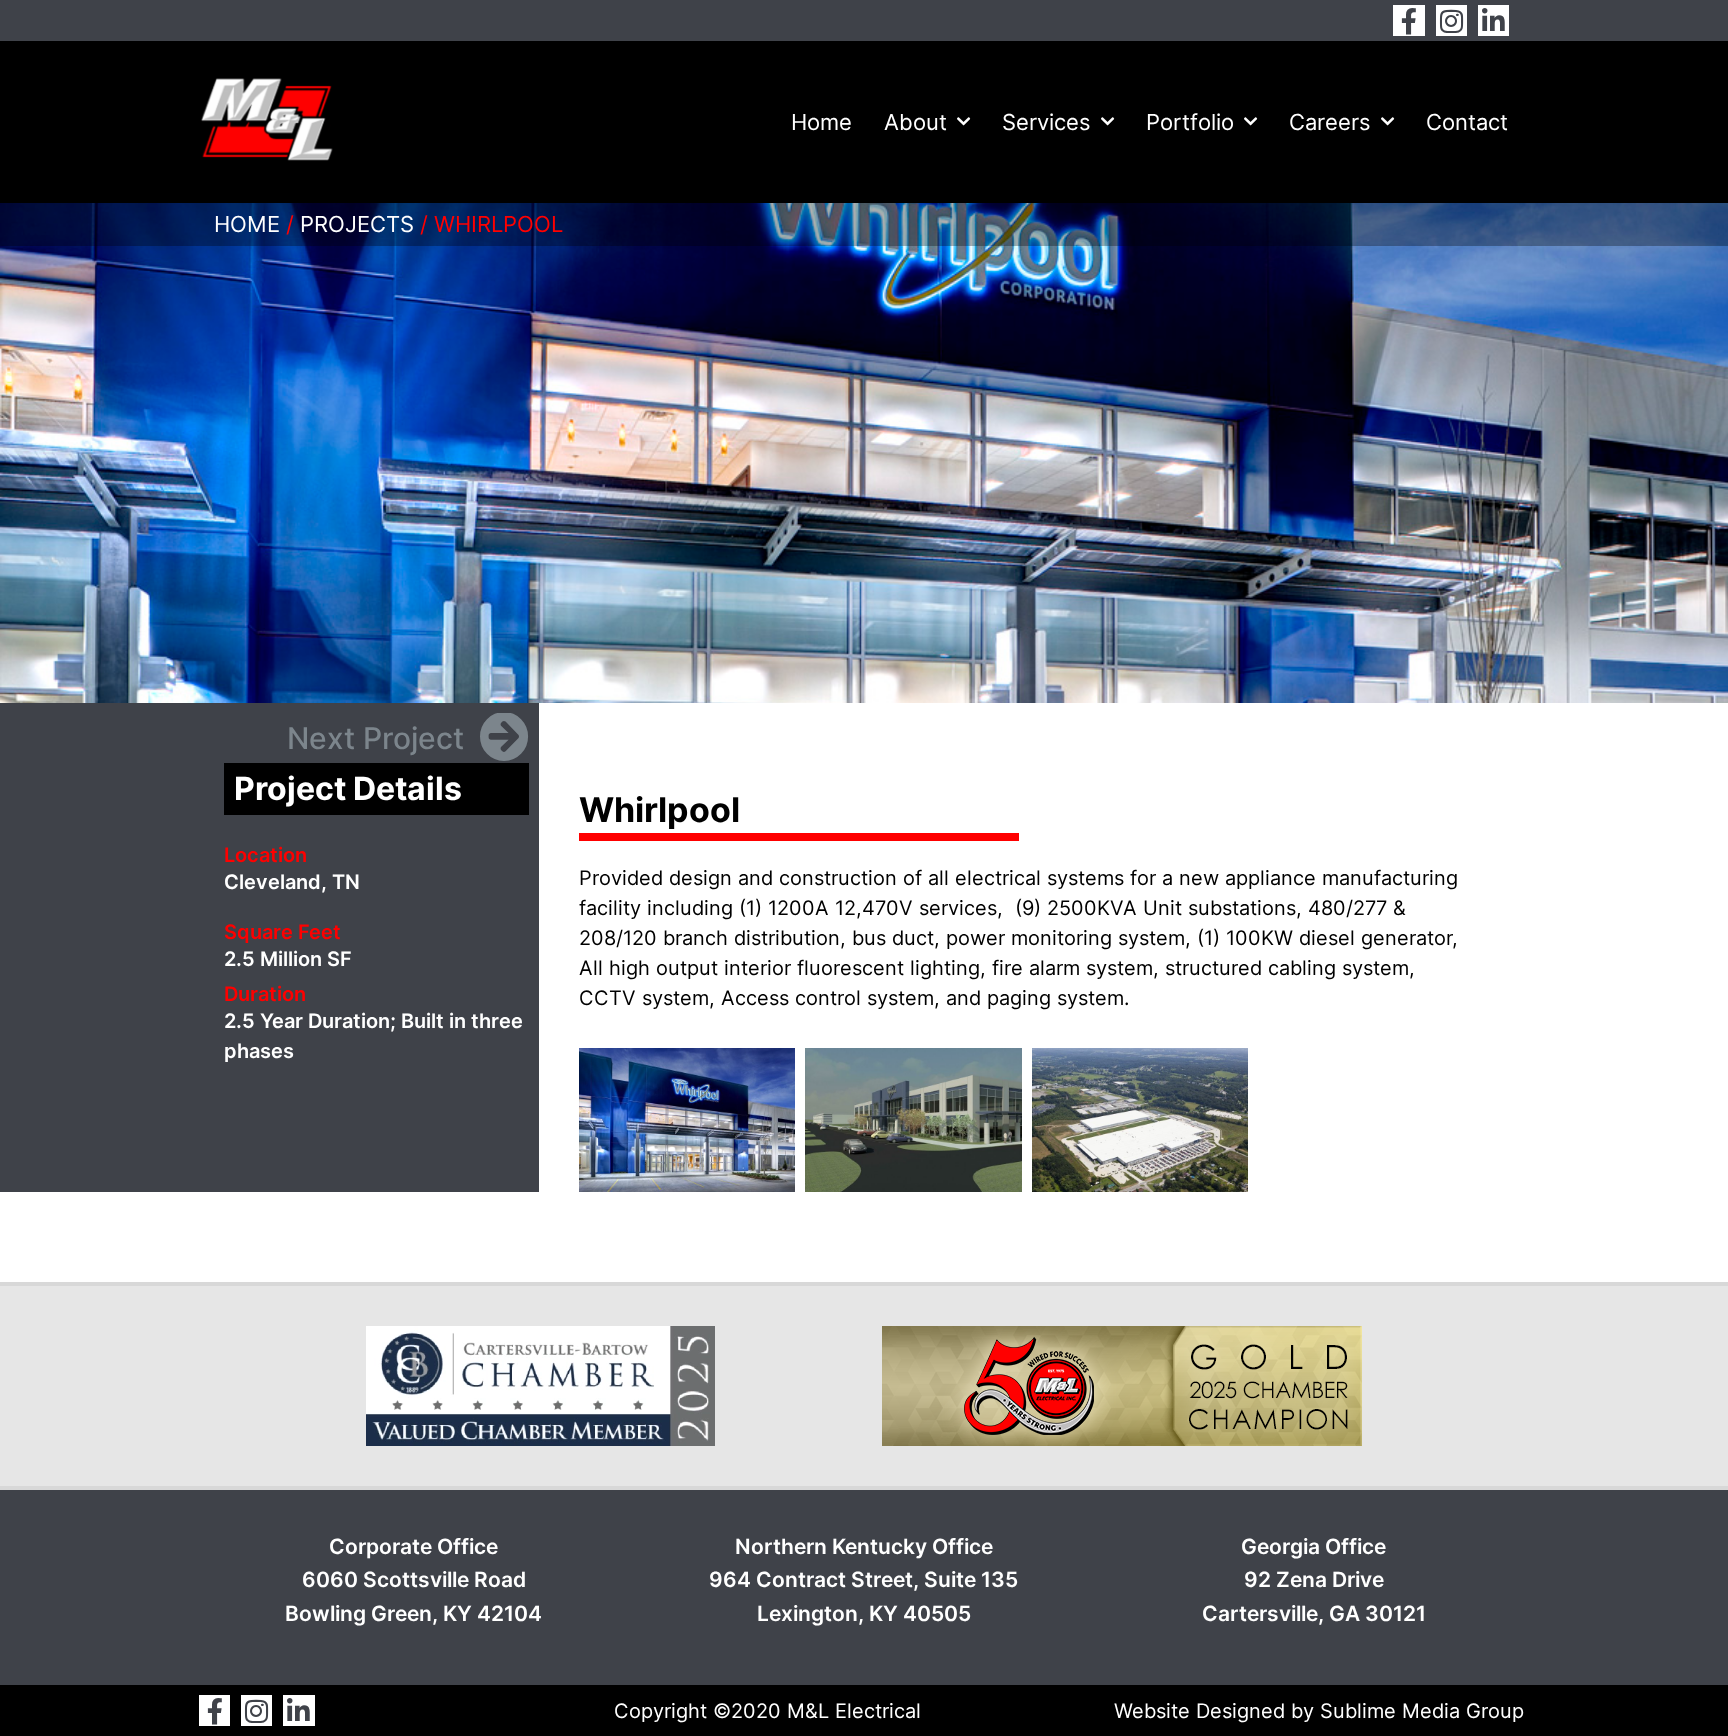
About (915, 122)
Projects (357, 224)
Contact (1467, 122)
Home (821, 122)
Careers (1330, 122)
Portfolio (1190, 122)
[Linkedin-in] (1493, 20)
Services (1046, 122)
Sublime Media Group (1422, 1711)
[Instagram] (1451, 20)
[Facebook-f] (1408, 20)
